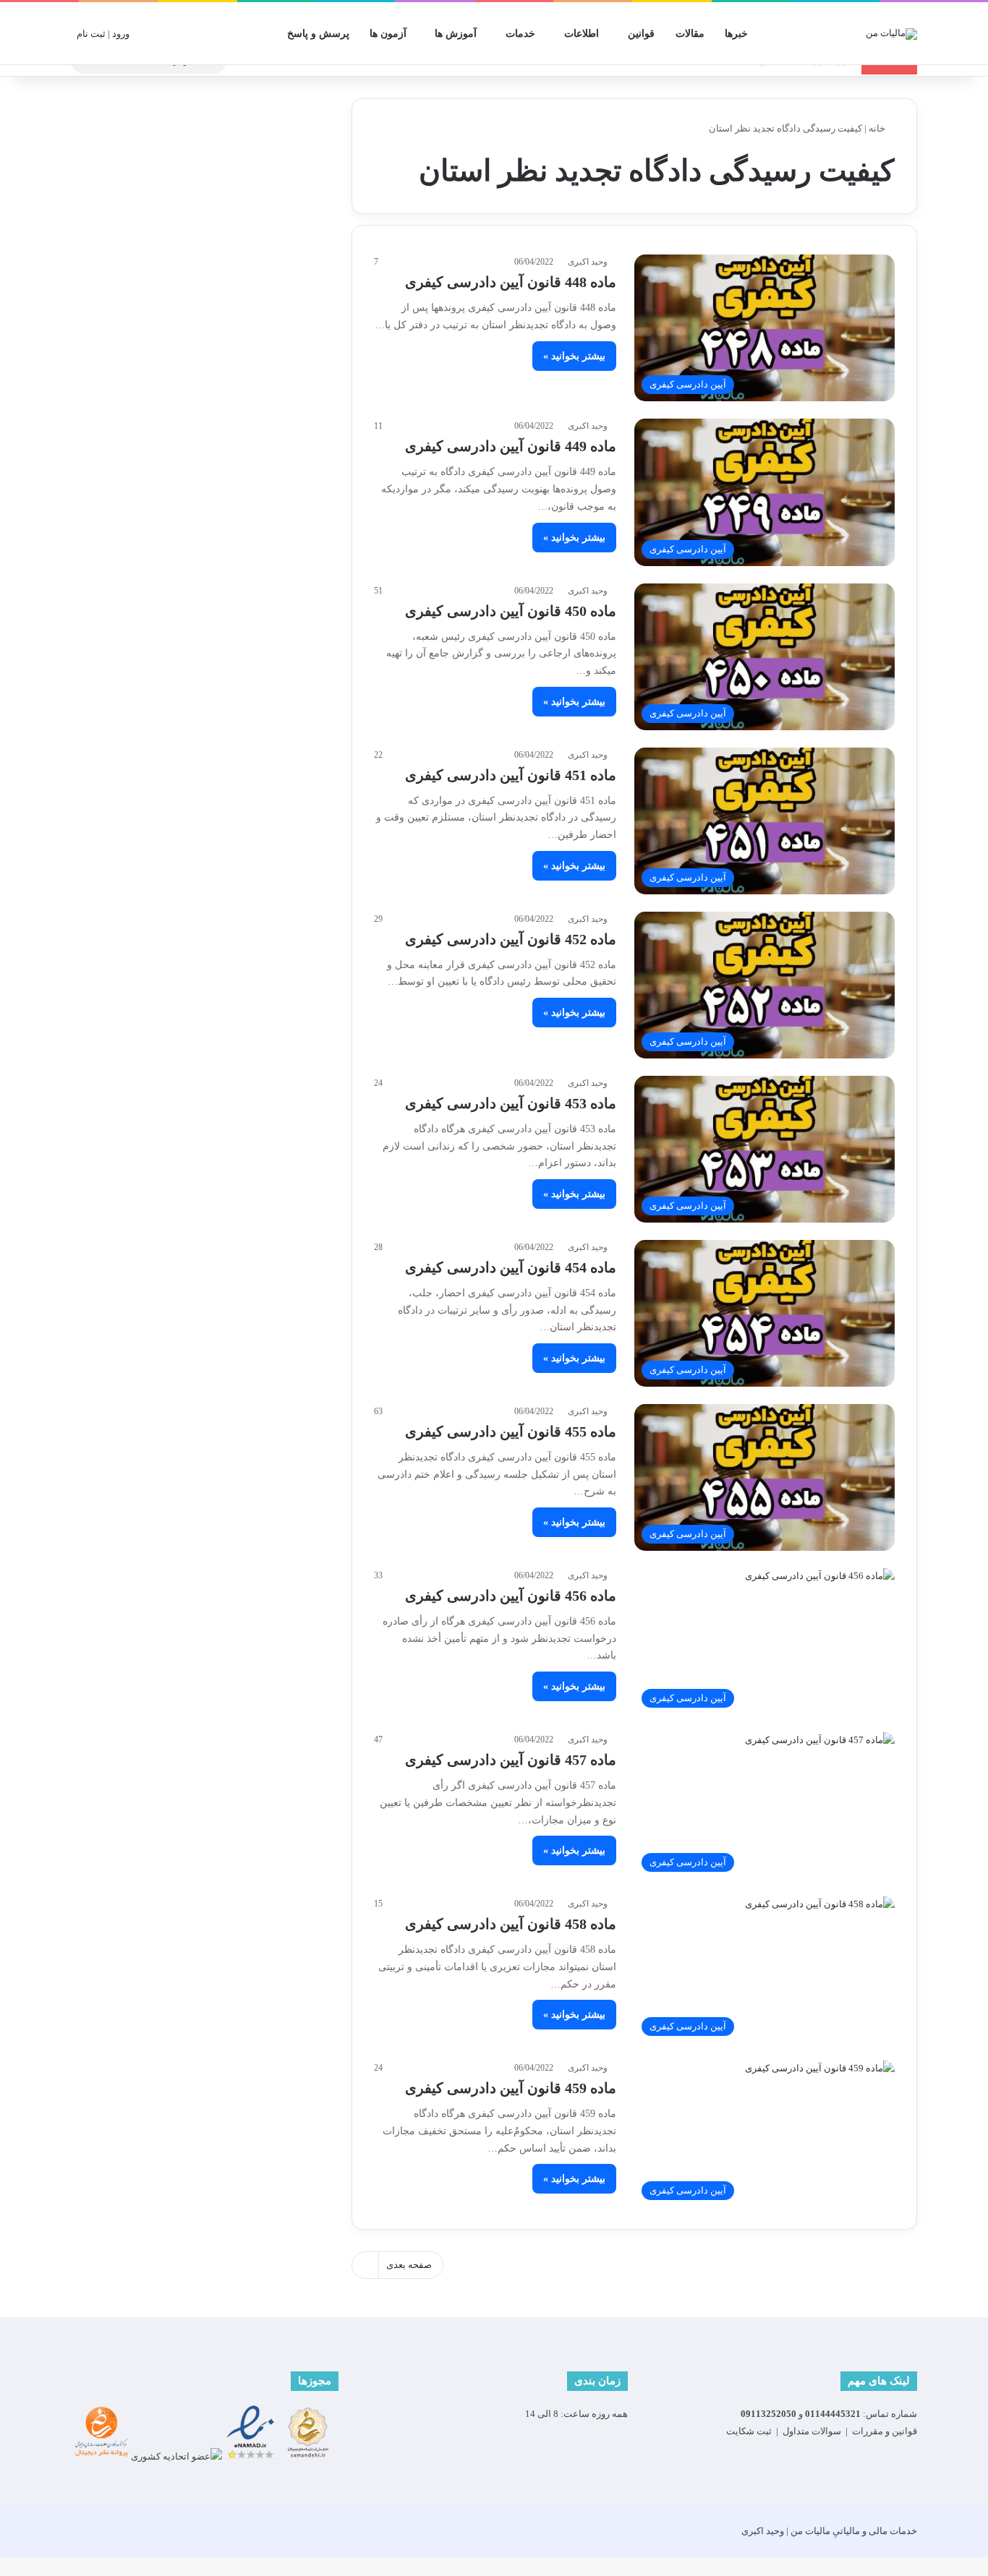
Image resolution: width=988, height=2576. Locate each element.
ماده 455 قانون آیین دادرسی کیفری (511, 1432)
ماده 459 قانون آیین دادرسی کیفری (511, 2088)
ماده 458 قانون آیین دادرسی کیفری (511, 1924)
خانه (878, 128)
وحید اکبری (588, 262)
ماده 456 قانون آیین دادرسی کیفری (511, 1596)
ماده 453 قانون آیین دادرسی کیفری (511, 1103)
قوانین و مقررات (885, 2431)
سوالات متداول (812, 2431)
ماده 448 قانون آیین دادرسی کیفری (511, 282)
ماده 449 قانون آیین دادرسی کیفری (511, 446)
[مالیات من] (891, 33)
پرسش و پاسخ (318, 34)
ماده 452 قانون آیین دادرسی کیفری (511, 939)
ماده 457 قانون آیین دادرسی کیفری (511, 1760)
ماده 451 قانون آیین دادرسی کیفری (511, 775)
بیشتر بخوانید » (574, 356)
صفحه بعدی (409, 2265)
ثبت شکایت (749, 2431)
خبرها (736, 34)
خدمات (520, 34)
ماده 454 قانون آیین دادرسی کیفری (511, 1267)
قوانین (641, 34)
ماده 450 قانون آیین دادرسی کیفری (511, 611)
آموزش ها (456, 34)
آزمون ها (388, 34)
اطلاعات (582, 34)
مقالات (690, 34)
